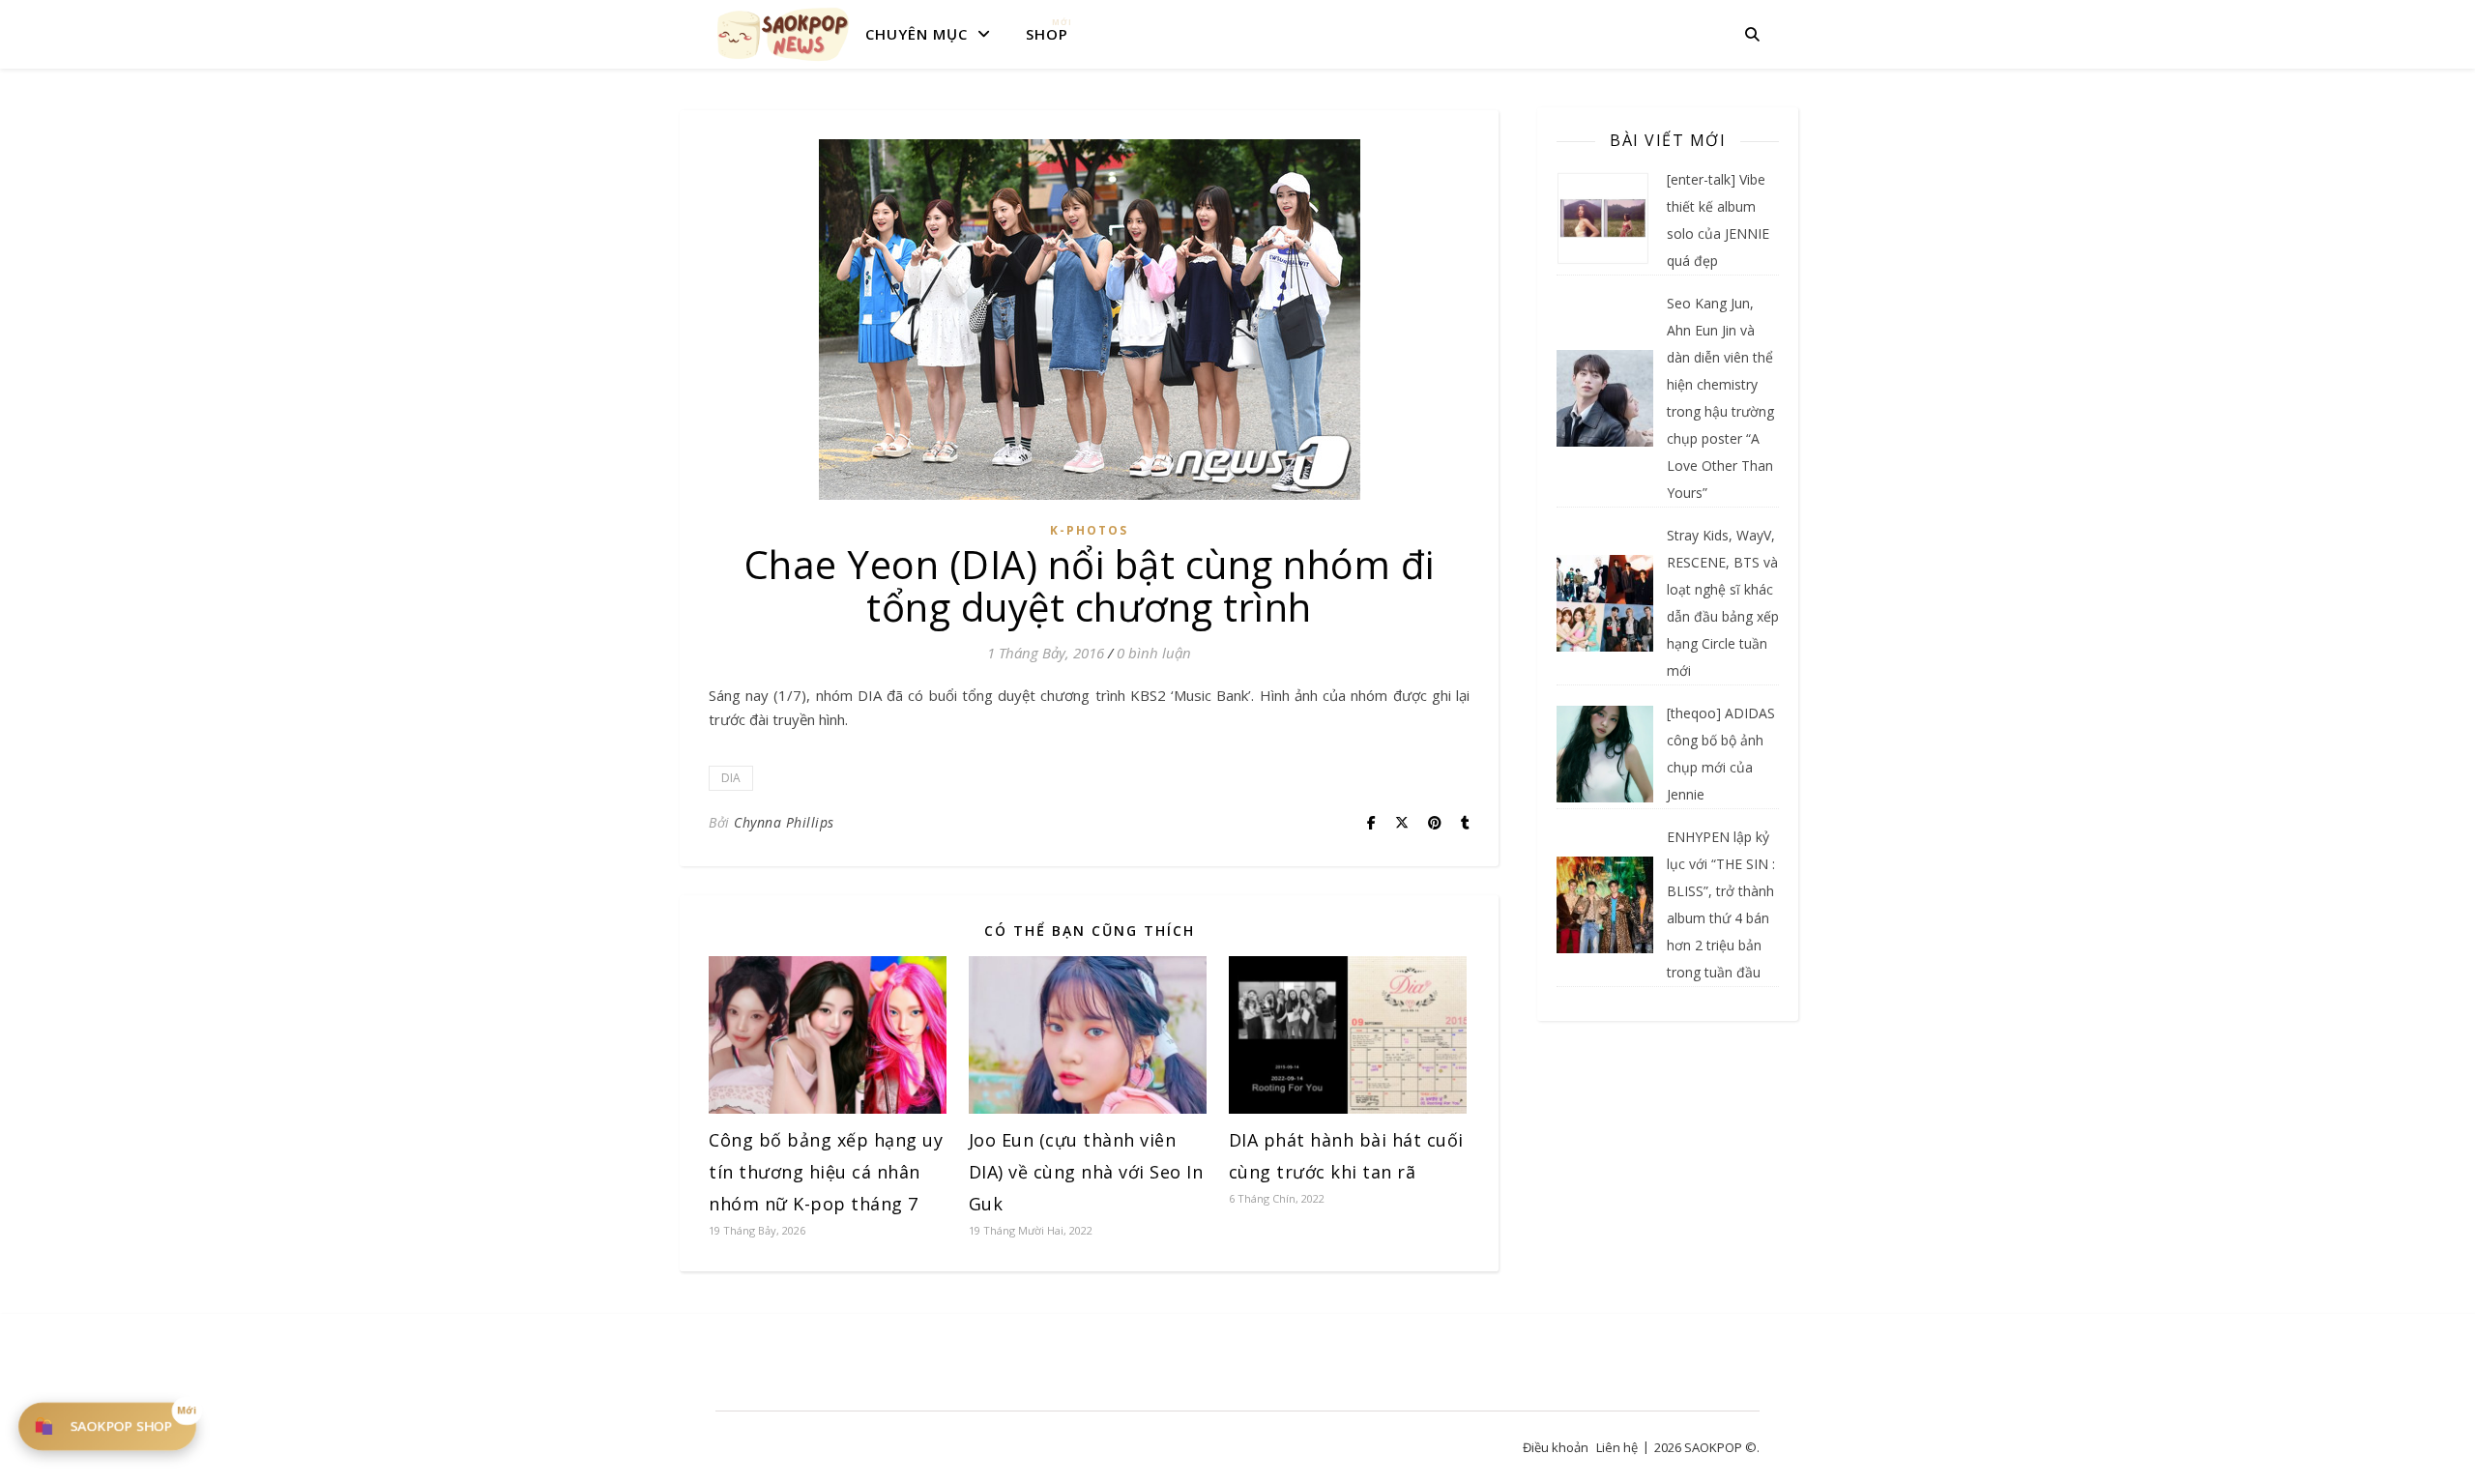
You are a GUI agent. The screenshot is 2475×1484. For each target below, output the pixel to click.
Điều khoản (1556, 1447)
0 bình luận (1154, 653)
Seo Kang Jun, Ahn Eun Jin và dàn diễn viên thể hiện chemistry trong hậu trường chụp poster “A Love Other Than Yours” (1720, 398)
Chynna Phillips (784, 822)
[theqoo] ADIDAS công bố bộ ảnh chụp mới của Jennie (1721, 754)
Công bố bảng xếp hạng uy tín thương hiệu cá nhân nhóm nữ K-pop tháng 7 (826, 1172)
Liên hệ (1617, 1447)
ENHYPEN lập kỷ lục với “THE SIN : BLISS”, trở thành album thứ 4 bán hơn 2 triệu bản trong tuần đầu (1721, 904)
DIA (731, 778)
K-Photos (1089, 530)
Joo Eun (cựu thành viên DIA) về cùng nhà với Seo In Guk (1086, 1172)
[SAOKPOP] (783, 34)
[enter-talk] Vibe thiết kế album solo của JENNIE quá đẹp (1718, 220)
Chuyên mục (917, 34)
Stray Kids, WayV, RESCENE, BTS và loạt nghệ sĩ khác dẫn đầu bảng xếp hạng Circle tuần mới (1723, 603)
